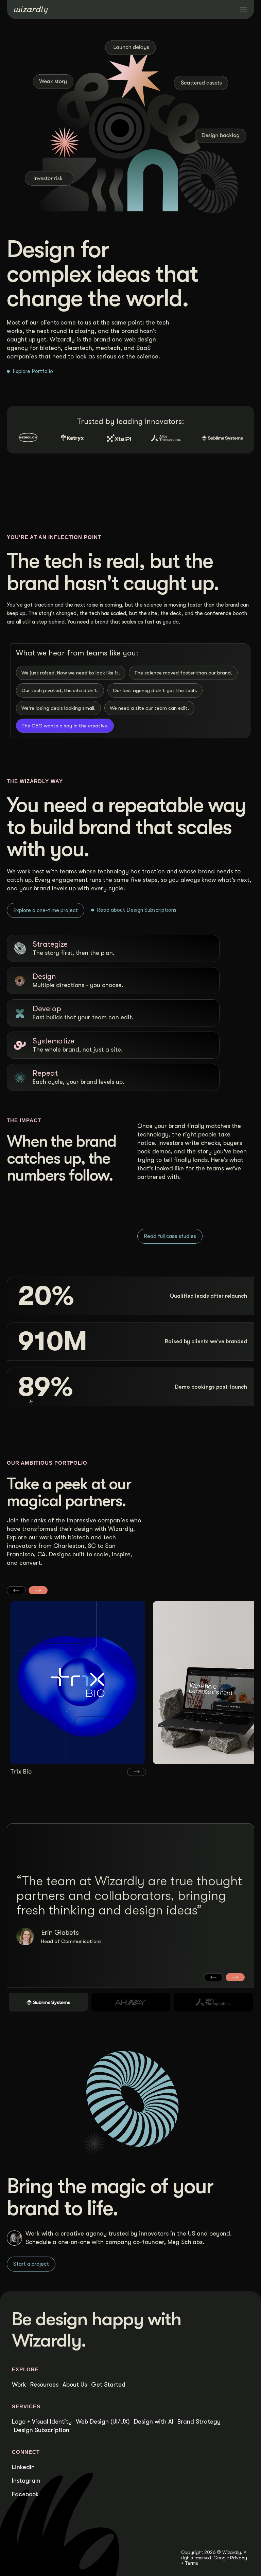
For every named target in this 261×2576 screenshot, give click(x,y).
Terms (192, 2563)
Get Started (108, 2385)
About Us (75, 2385)
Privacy (239, 2558)
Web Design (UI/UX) (103, 2422)
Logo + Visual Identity (42, 2422)
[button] (16, 1590)
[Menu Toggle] (243, 10)
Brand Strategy (199, 2422)
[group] (78, 1689)
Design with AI (154, 2422)
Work (19, 2385)
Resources (44, 2385)
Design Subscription (42, 2430)
